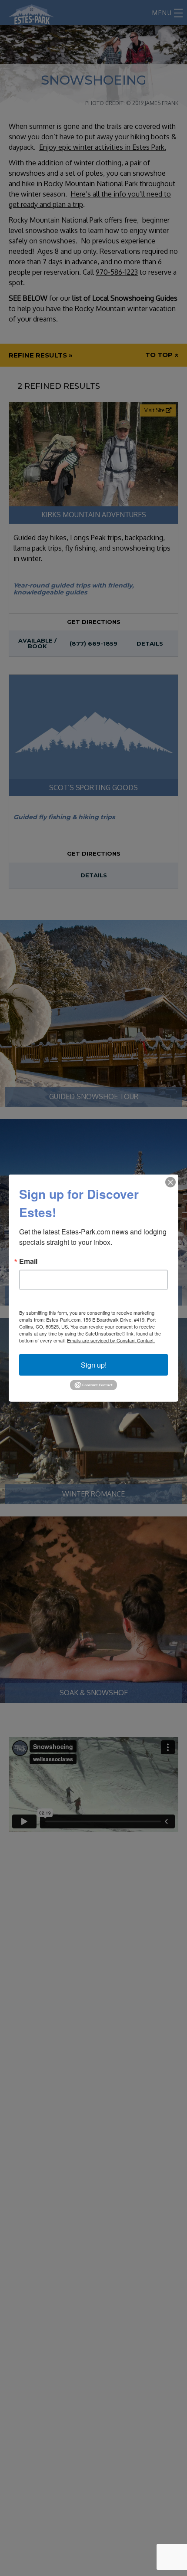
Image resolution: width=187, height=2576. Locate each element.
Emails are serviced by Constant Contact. (111, 1340)
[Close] (170, 1182)
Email (28, 1261)
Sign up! (94, 1364)
